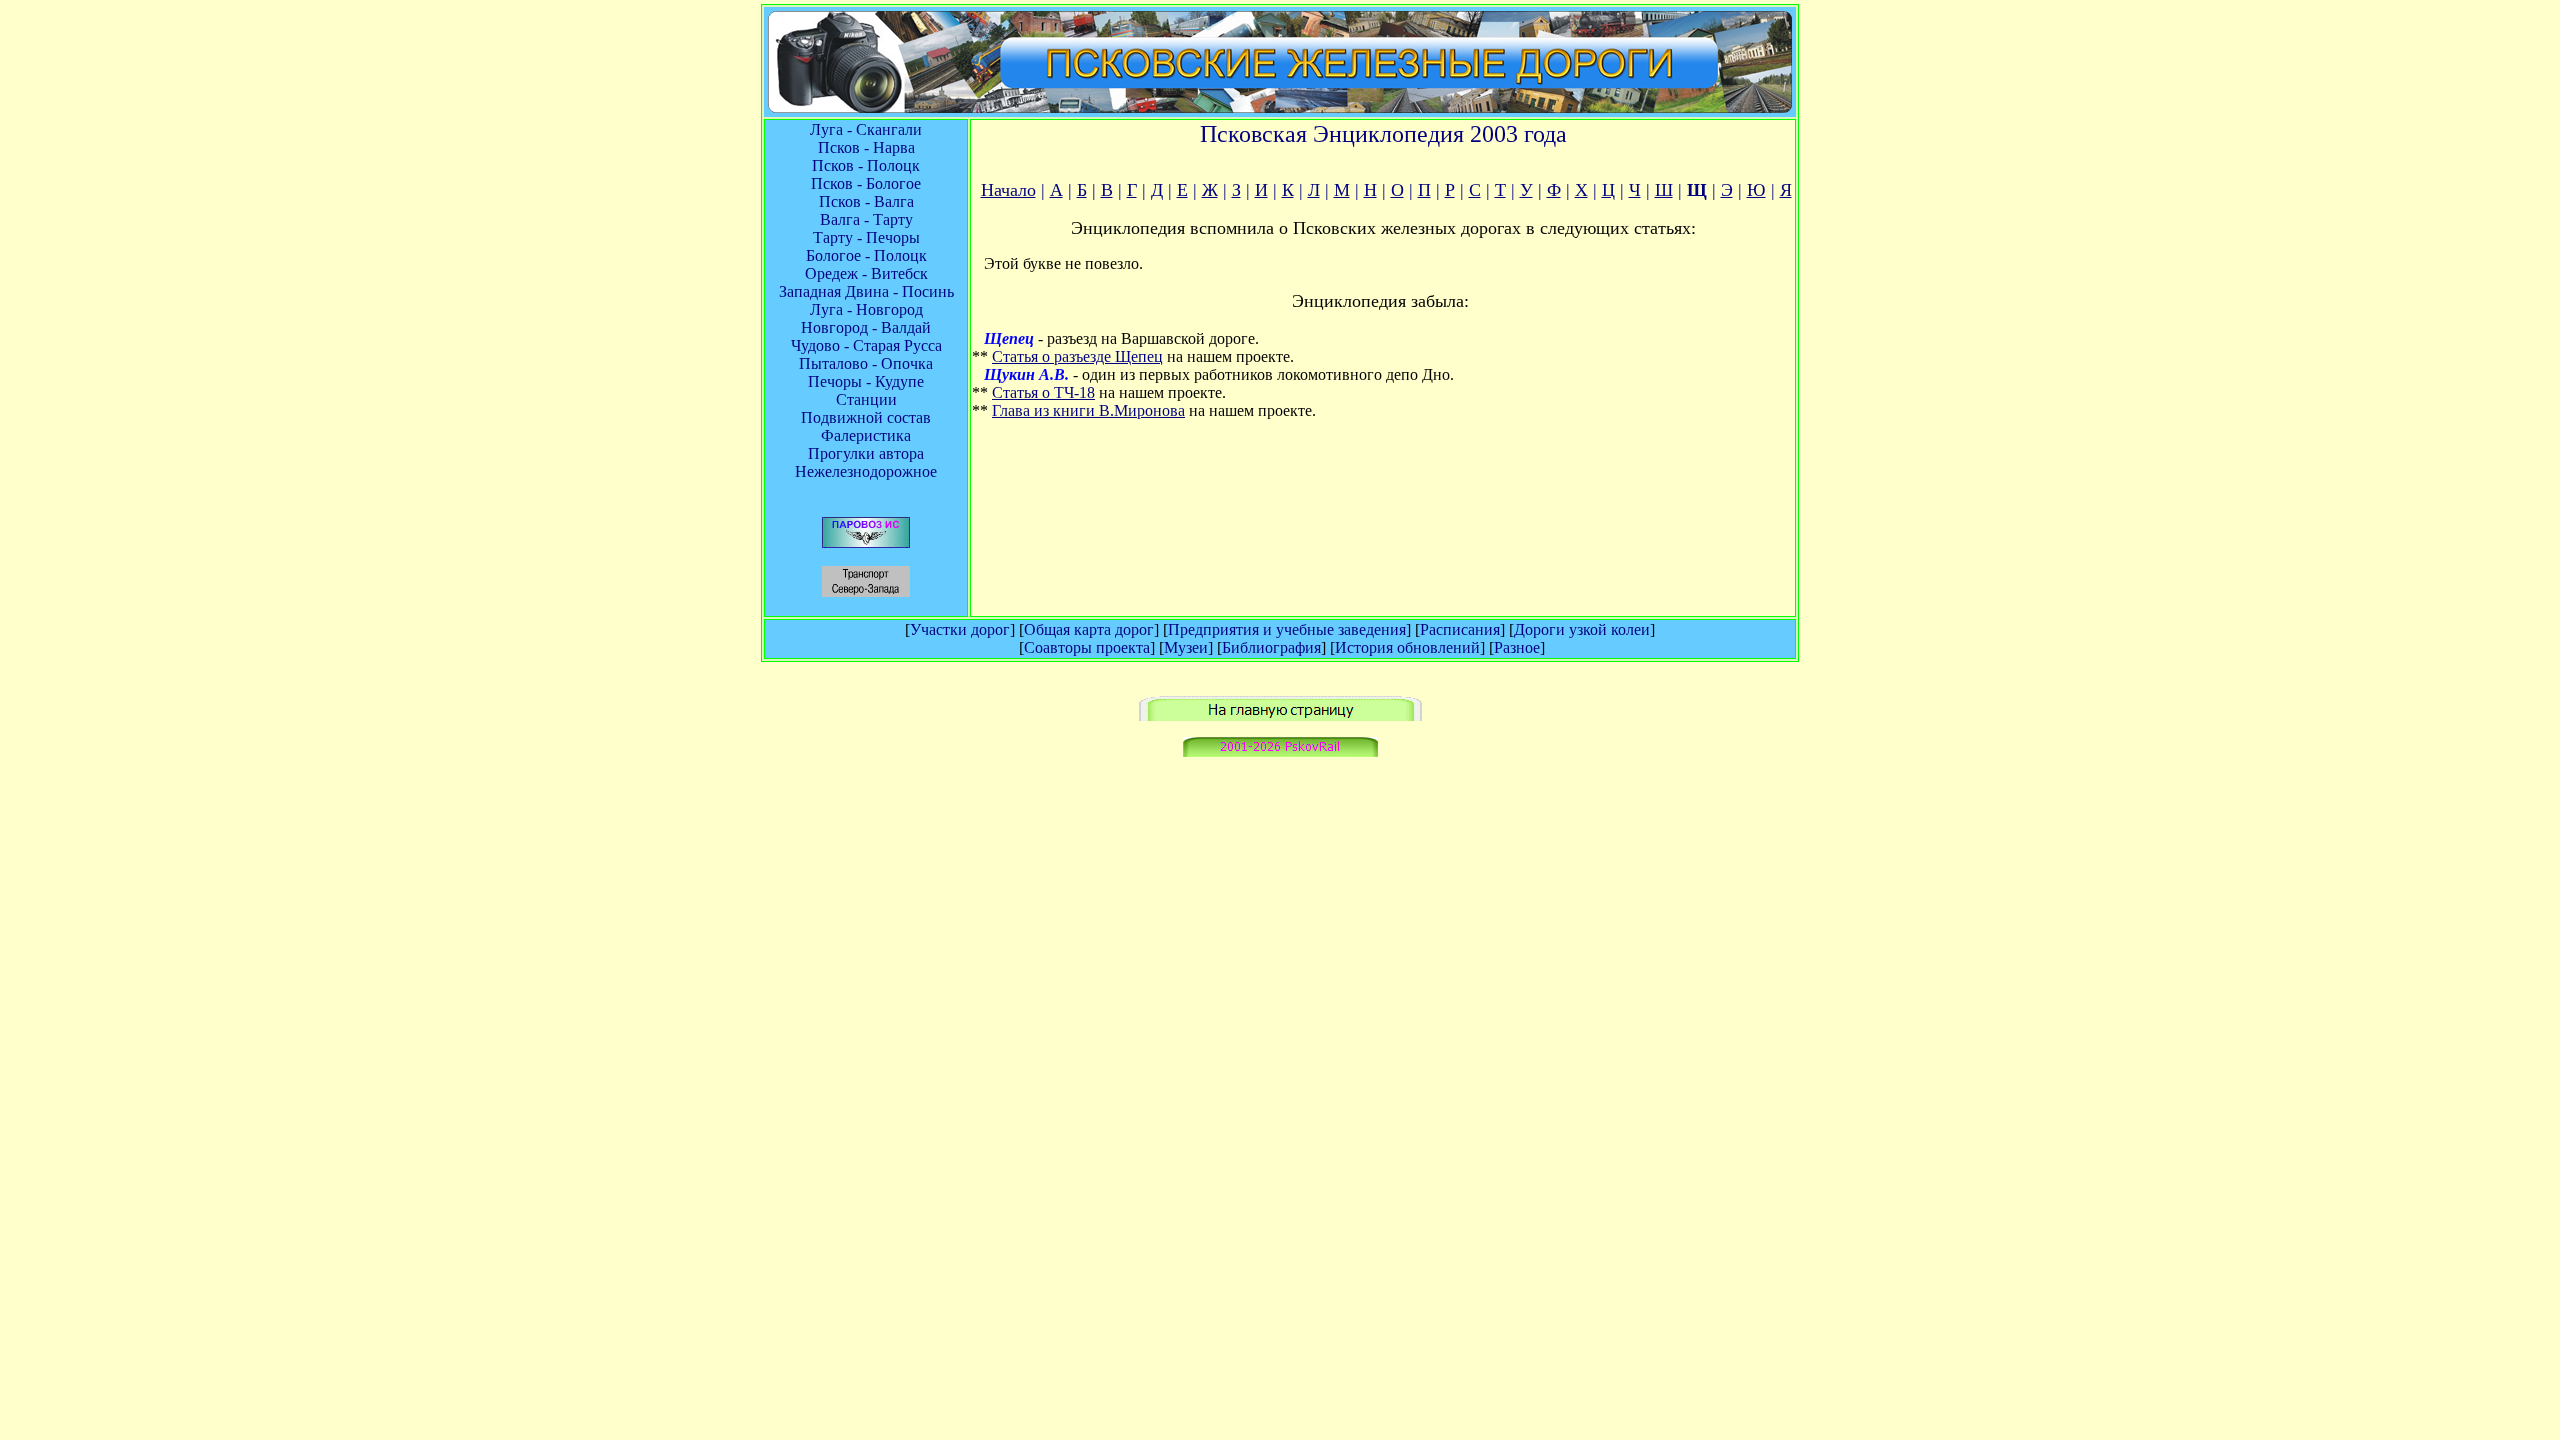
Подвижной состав (866, 417)
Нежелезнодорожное (866, 471)
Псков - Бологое (866, 183)
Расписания (1460, 629)
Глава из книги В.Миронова (1088, 410)
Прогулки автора (866, 453)
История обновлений (1407, 647)
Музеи (1186, 647)
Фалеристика (866, 435)
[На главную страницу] (1280, 715)
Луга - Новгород (866, 309)
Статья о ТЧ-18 (1043, 392)
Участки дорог (960, 629)
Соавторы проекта (1087, 647)
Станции (866, 399)
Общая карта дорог (1089, 629)
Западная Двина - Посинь (866, 291)
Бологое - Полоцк (866, 255)
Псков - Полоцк (866, 165)
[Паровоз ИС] (866, 542)
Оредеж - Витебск (866, 273)
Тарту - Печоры (866, 237)
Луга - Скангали (866, 129)
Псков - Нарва (866, 147)
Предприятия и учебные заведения (1287, 629)
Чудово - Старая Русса (866, 345)
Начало (1008, 190)
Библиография (1271, 647)
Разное (1517, 647)
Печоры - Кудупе (866, 381)
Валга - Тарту (866, 219)
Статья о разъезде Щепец (1077, 356)
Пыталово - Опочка (866, 363)
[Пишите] (1280, 751)
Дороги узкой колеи (1582, 629)
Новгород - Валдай (866, 327)
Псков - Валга (866, 201)
